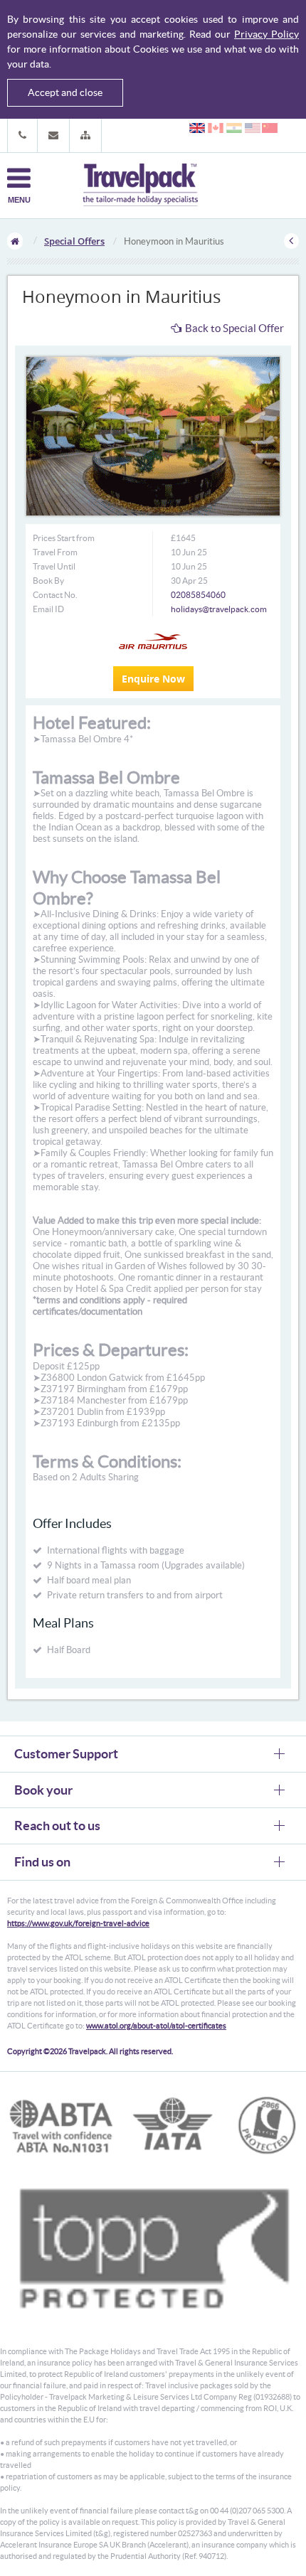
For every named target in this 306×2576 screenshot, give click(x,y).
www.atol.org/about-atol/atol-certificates (156, 2026)
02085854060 (198, 595)
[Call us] (22, 135)
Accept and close (65, 92)
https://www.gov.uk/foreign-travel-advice (78, 1923)
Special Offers (74, 241)
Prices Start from (64, 538)
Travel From (55, 552)
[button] (85, 135)
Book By (48, 581)
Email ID (48, 609)
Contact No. (55, 595)
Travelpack (140, 186)
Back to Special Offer (234, 328)
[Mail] (53, 135)
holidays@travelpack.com (219, 609)
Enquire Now (153, 679)
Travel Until (54, 566)
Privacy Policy (267, 34)
